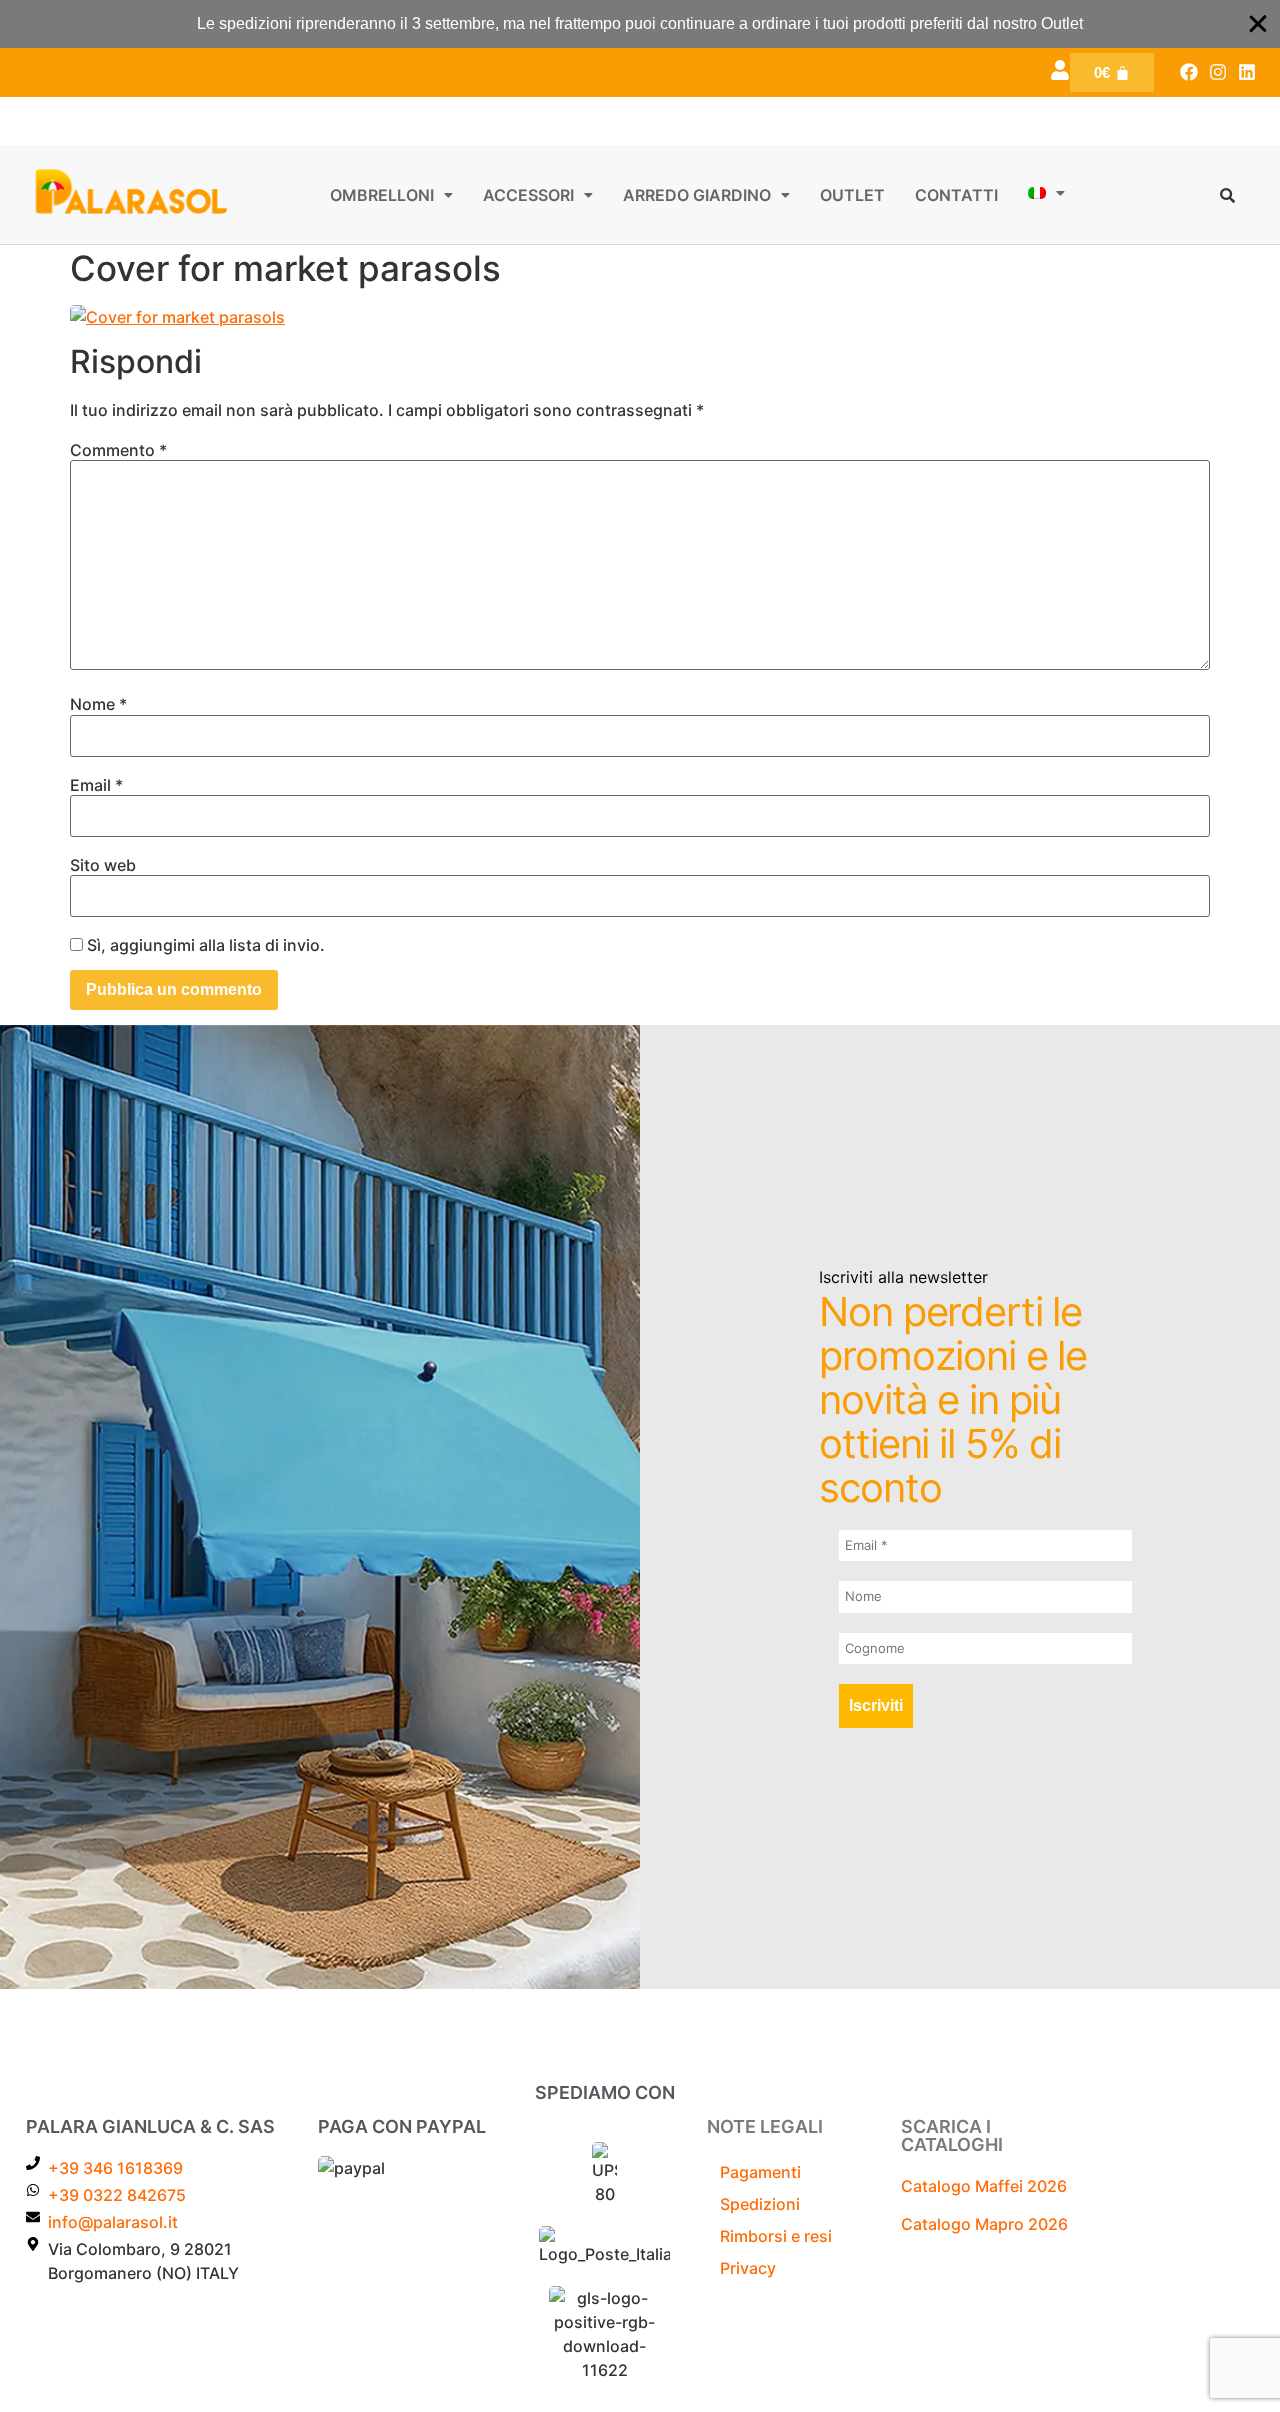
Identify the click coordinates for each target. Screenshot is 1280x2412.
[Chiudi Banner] (1258, 24)
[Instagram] (1217, 72)
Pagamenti (760, 2172)
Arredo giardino (697, 195)
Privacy (748, 2268)
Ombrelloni (382, 195)
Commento (118, 450)
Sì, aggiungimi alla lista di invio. (204, 945)
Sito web (103, 865)
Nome (98, 704)
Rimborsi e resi (776, 2236)
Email (96, 785)
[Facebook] (1189, 72)
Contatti (956, 195)
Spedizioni (760, 2204)
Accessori (528, 195)
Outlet (852, 195)
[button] (391, 195)
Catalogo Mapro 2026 (984, 2224)
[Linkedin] (1246, 72)
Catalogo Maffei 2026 (984, 2186)
